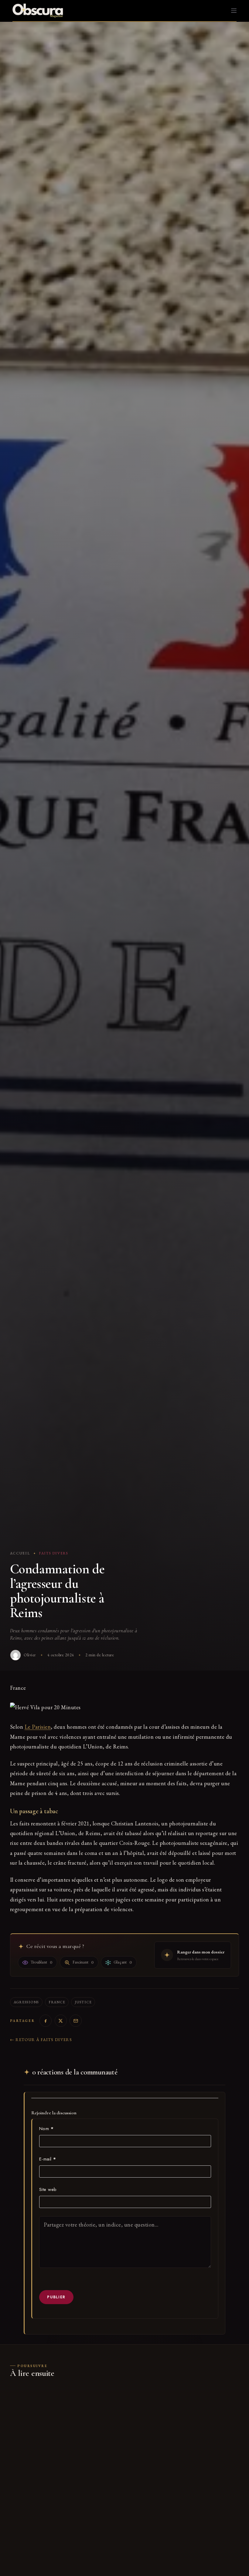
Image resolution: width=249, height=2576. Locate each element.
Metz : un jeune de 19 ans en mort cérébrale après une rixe (183, 2481)
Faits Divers (54, 1553)
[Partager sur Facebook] (46, 2021)
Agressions (26, 2002)
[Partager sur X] (61, 2021)
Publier (56, 2297)
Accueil (20, 1553)
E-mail (48, 2159)
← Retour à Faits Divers (41, 2040)
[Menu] (234, 11)
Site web (48, 2189)
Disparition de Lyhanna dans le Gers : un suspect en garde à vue (65, 2481)
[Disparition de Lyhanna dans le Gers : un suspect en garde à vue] (65, 2425)
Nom (46, 2129)
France (57, 2002)
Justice (83, 2002)
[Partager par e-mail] (76, 2021)
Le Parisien (38, 1727)
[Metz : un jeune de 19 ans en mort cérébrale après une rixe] (184, 2425)
